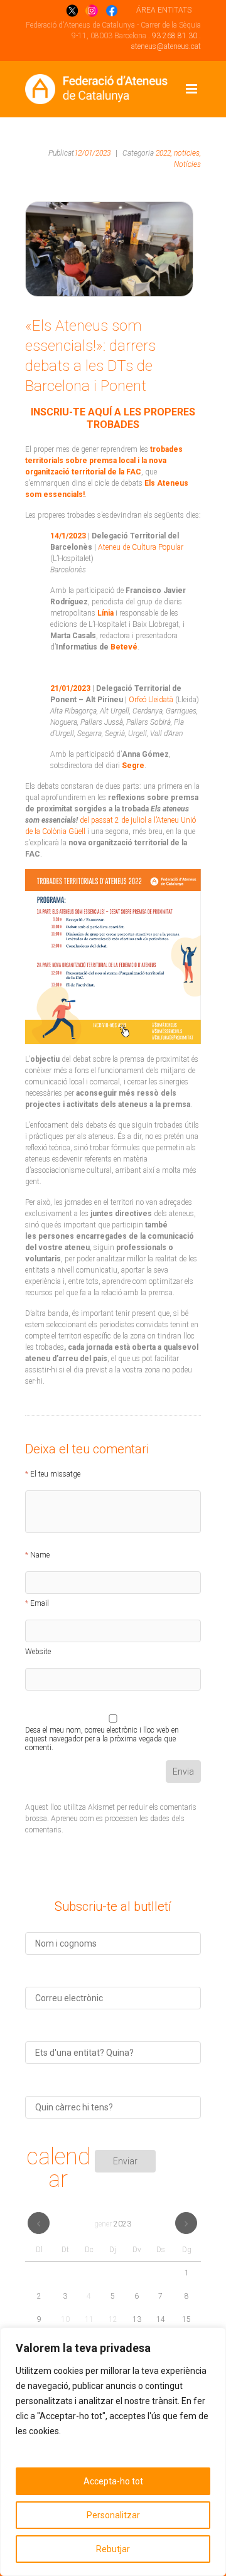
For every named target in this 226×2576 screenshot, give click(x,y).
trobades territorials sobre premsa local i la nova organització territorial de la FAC (104, 461)
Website (38, 1652)
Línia (105, 613)
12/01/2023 (92, 153)
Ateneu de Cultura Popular (141, 547)
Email (40, 1603)
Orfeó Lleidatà (151, 700)
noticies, (187, 153)
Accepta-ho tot (113, 2481)
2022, (164, 153)
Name (40, 1555)
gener (113, 2224)
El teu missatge (55, 1474)
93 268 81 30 (175, 36)
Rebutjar (113, 2549)
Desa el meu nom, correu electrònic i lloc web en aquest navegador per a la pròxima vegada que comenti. (102, 1732)
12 (113, 2319)
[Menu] (191, 89)
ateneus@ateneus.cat (166, 46)
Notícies (187, 164)
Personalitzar (113, 2515)
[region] (113, 2452)
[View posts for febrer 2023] (186, 2223)
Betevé (124, 647)
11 (89, 2319)
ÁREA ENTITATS (164, 10)
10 (65, 2319)
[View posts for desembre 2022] (39, 2223)
